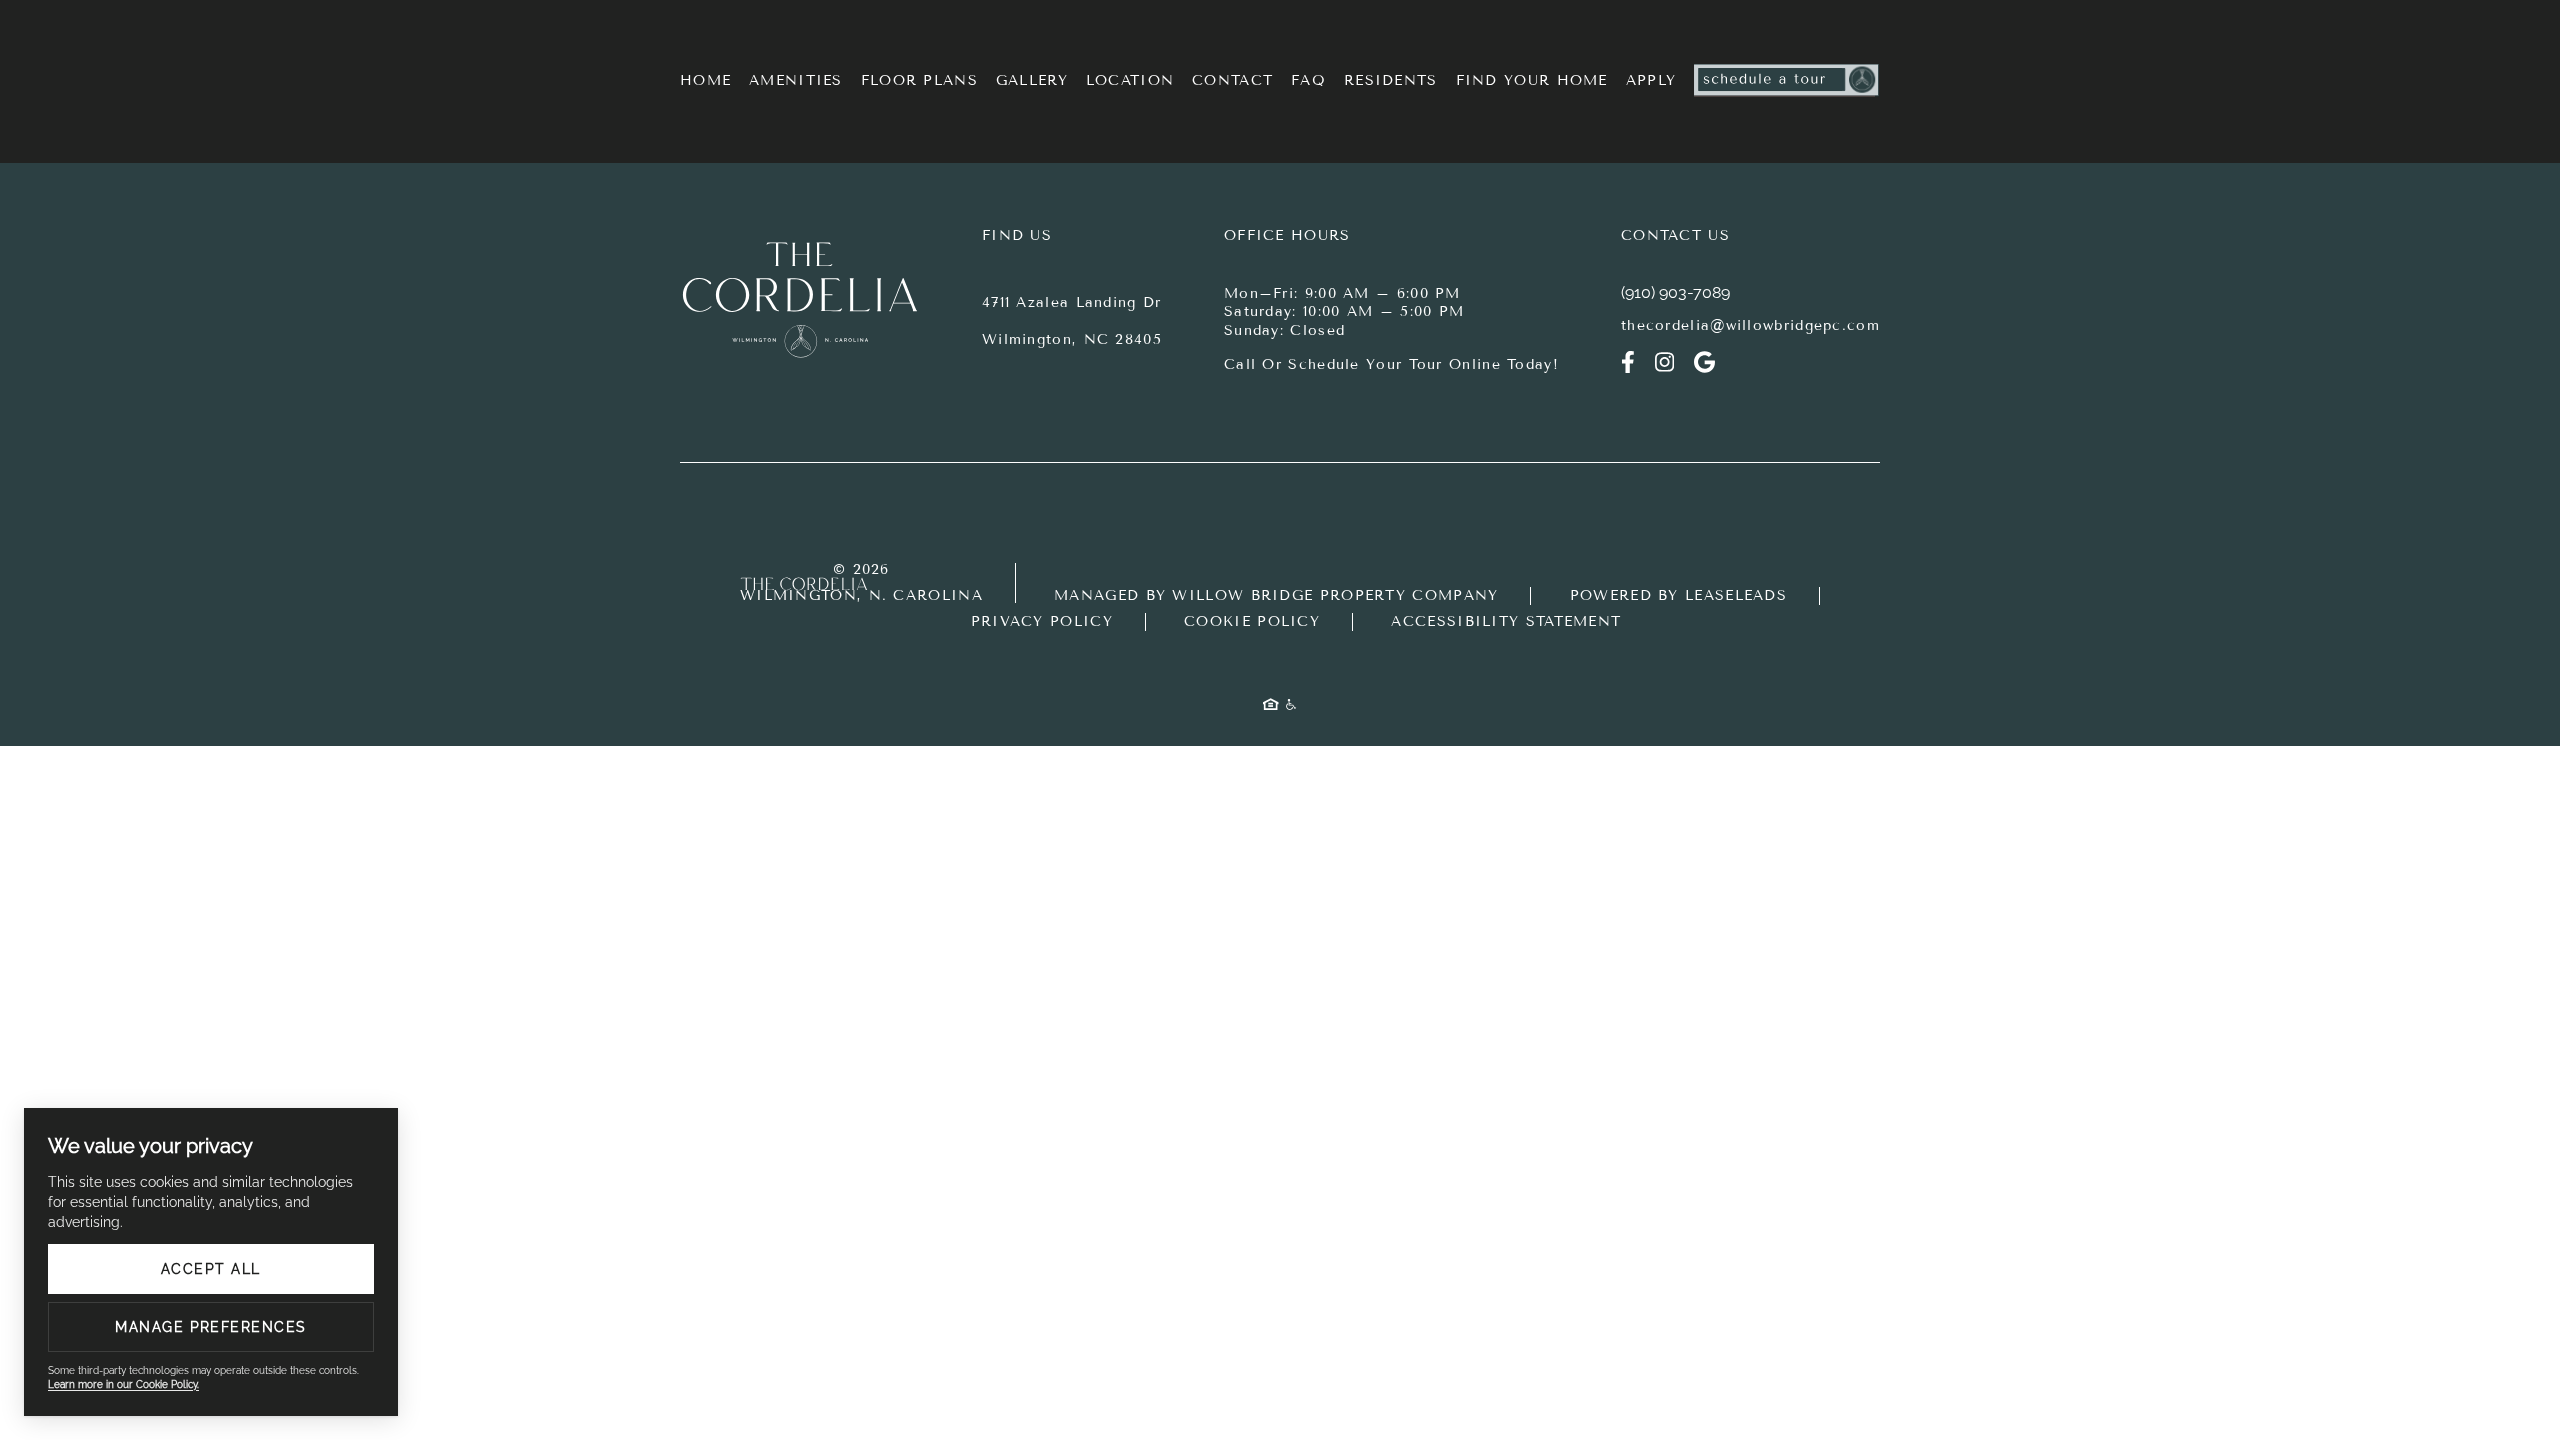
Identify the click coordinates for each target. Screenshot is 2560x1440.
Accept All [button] (211, 1269)
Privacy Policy (1042, 621)
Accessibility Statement (1506, 621)
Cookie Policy (1252, 621)
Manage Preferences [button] (211, 1327)
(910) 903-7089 (1675, 292)
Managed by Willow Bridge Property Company (1276, 595)
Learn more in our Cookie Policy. (123, 1384)
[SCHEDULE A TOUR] (1787, 81)
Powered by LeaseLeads (1678, 595)
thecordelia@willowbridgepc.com (1750, 325)
